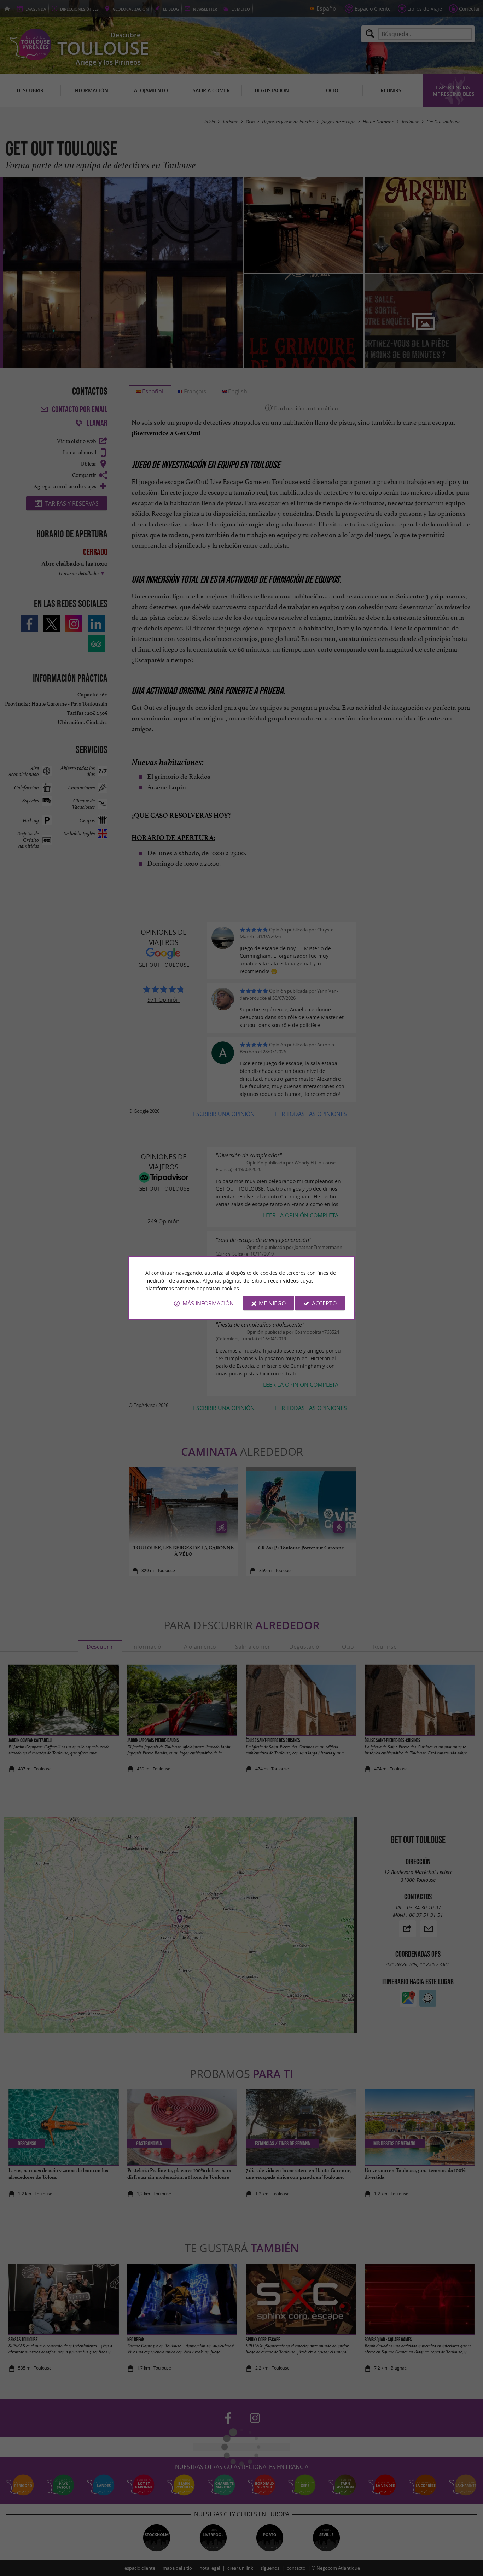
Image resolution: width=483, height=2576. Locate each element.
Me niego (272, 1303)
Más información (208, 1303)
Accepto (324, 1303)
